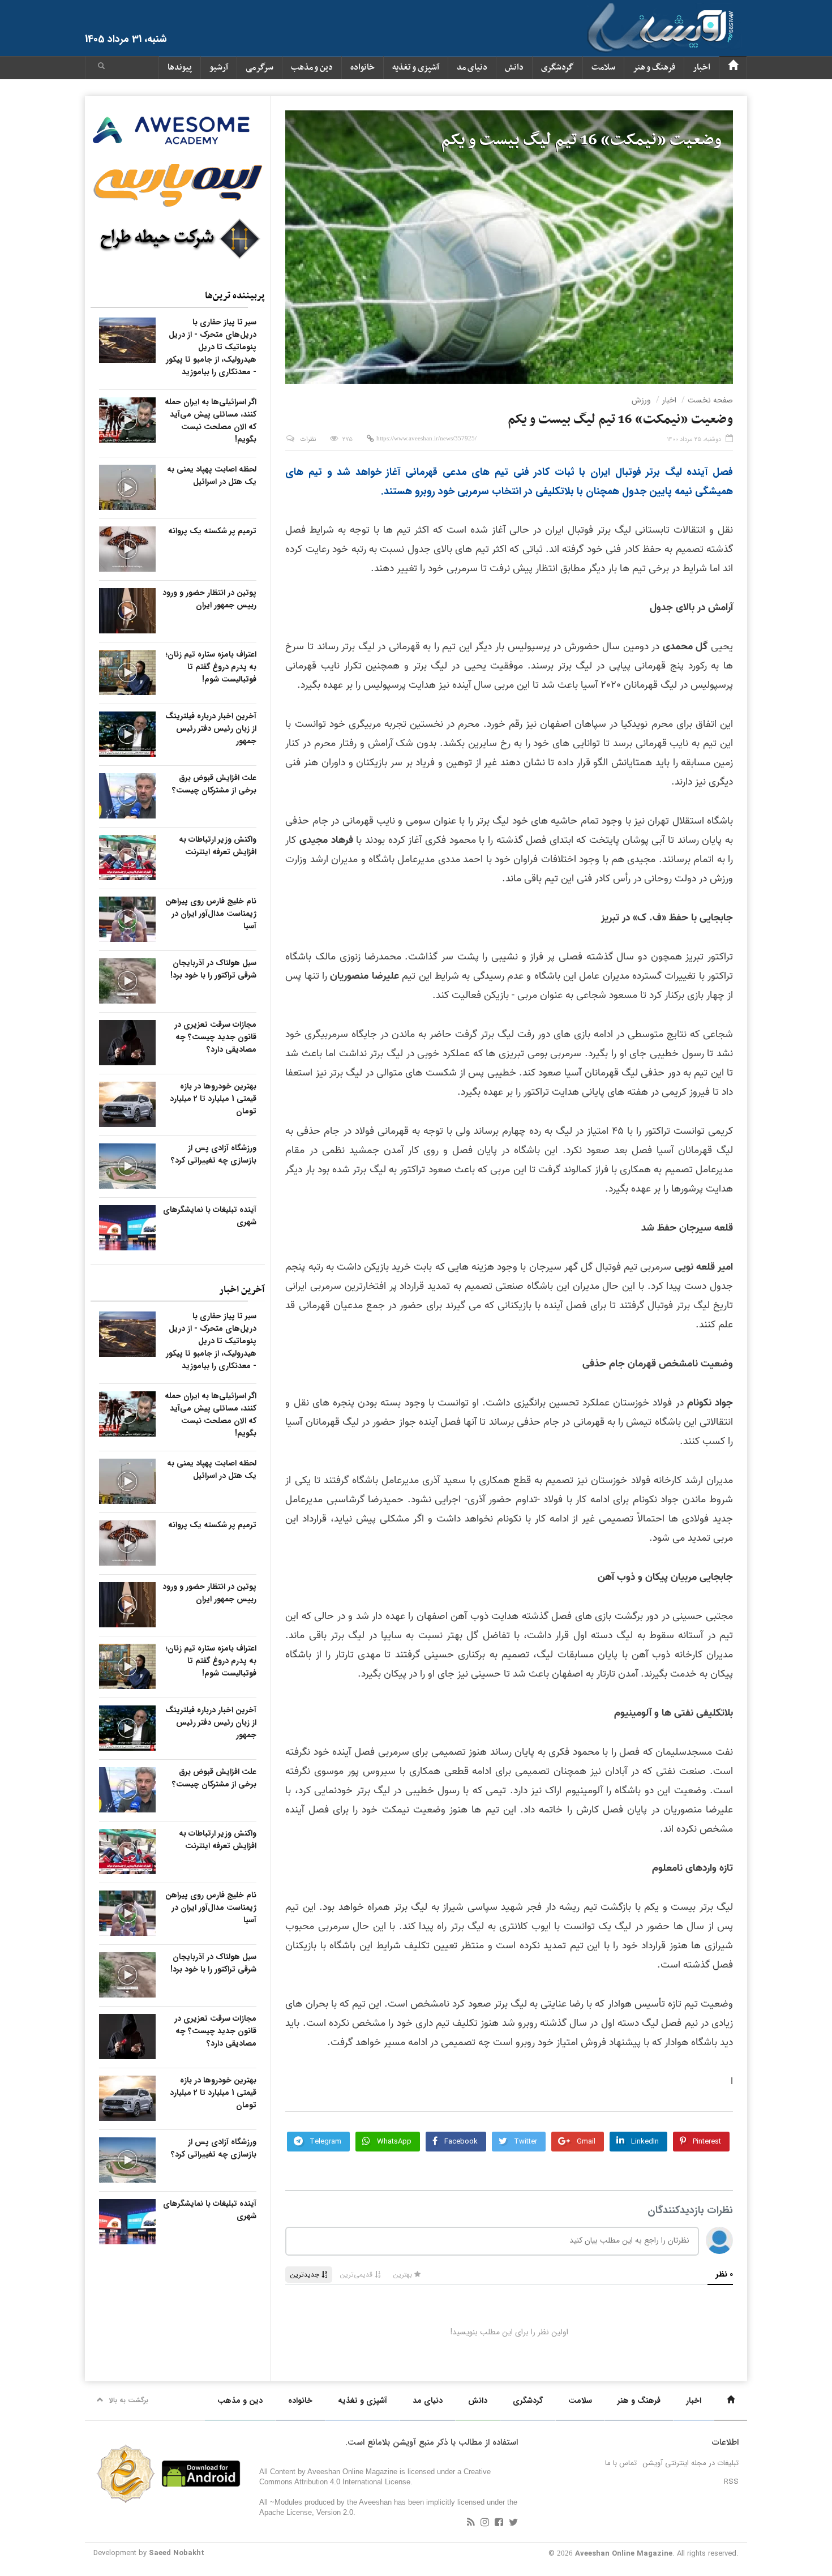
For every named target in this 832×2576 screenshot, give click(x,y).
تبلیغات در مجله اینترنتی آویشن (691, 2463)
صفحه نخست (710, 400)
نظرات (308, 440)
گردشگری (557, 68)
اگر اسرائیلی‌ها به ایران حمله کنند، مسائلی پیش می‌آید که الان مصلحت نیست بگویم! (211, 421)
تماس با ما (621, 2463)
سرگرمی (260, 68)
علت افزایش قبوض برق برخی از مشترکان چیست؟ (214, 784)
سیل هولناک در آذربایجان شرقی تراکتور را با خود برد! (213, 969)
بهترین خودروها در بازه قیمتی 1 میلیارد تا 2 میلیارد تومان (213, 1099)
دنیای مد (472, 68)
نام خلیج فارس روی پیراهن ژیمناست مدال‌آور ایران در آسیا (211, 914)
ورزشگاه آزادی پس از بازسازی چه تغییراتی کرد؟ (214, 1154)
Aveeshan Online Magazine (624, 2554)
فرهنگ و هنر (654, 68)
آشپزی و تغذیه (416, 68)
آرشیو (219, 68)
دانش (514, 68)
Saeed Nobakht (177, 2553)
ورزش (641, 400)
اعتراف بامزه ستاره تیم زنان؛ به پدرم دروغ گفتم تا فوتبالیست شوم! (211, 667)
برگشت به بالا (129, 2400)
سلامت (603, 68)
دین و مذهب (312, 68)
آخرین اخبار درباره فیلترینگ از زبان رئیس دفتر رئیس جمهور (211, 728)
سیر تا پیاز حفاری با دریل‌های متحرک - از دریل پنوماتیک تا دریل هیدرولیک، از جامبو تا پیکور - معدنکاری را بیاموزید (211, 347)
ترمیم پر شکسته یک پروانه (212, 531)
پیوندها (180, 68)
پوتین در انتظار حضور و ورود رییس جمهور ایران (209, 599)
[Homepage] (733, 68)
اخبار (702, 68)
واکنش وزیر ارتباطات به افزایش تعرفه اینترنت (218, 846)
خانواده (363, 68)
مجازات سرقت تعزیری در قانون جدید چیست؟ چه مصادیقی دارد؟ (215, 1037)
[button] (101, 67)
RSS (731, 2482)
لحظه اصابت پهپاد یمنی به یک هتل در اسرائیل (212, 475)
